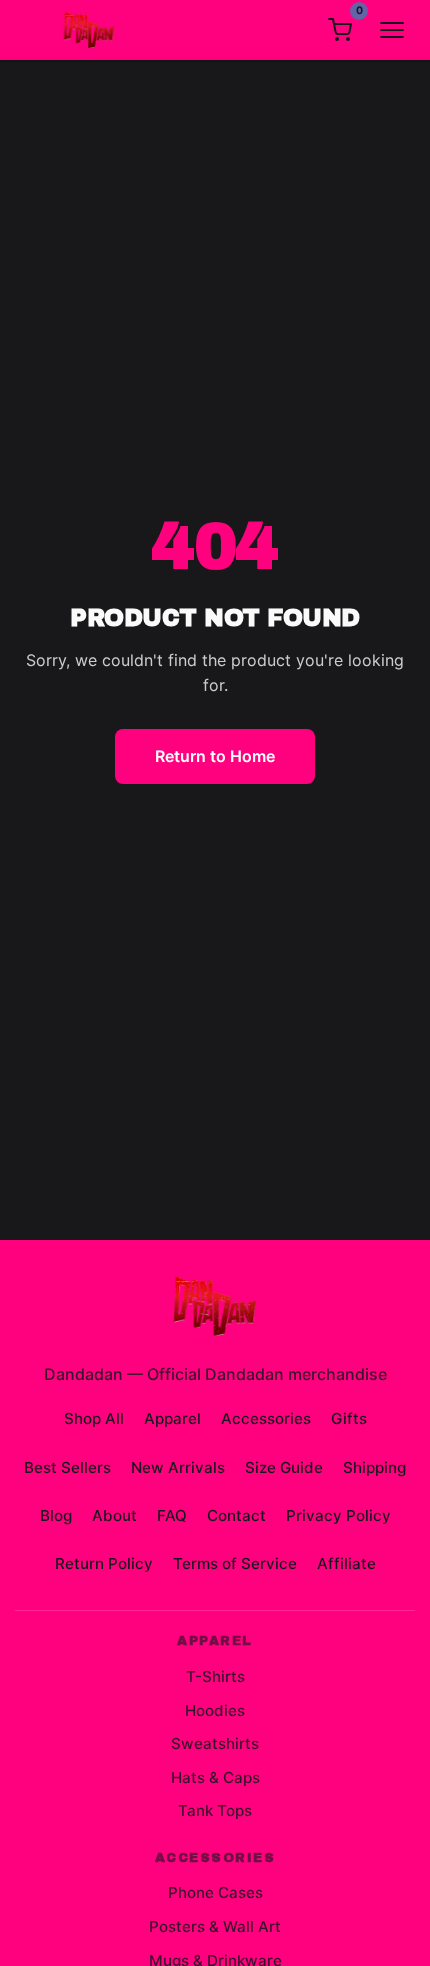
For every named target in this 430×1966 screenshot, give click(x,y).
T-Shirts (215, 1676)
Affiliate (346, 1563)
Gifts (349, 1418)
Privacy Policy (338, 1515)
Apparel (172, 1418)
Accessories (266, 1418)
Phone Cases (215, 1892)
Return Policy (104, 1563)
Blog (56, 1515)
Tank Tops (215, 1810)
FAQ (172, 1515)
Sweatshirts (215, 1743)
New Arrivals (178, 1467)
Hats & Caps (215, 1777)
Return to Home (215, 756)
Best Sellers (67, 1467)
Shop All (94, 1418)
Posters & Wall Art (215, 1926)
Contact (236, 1515)
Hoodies (215, 1710)
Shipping (374, 1467)
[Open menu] (392, 30)
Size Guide (284, 1467)
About (114, 1515)
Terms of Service (235, 1563)
